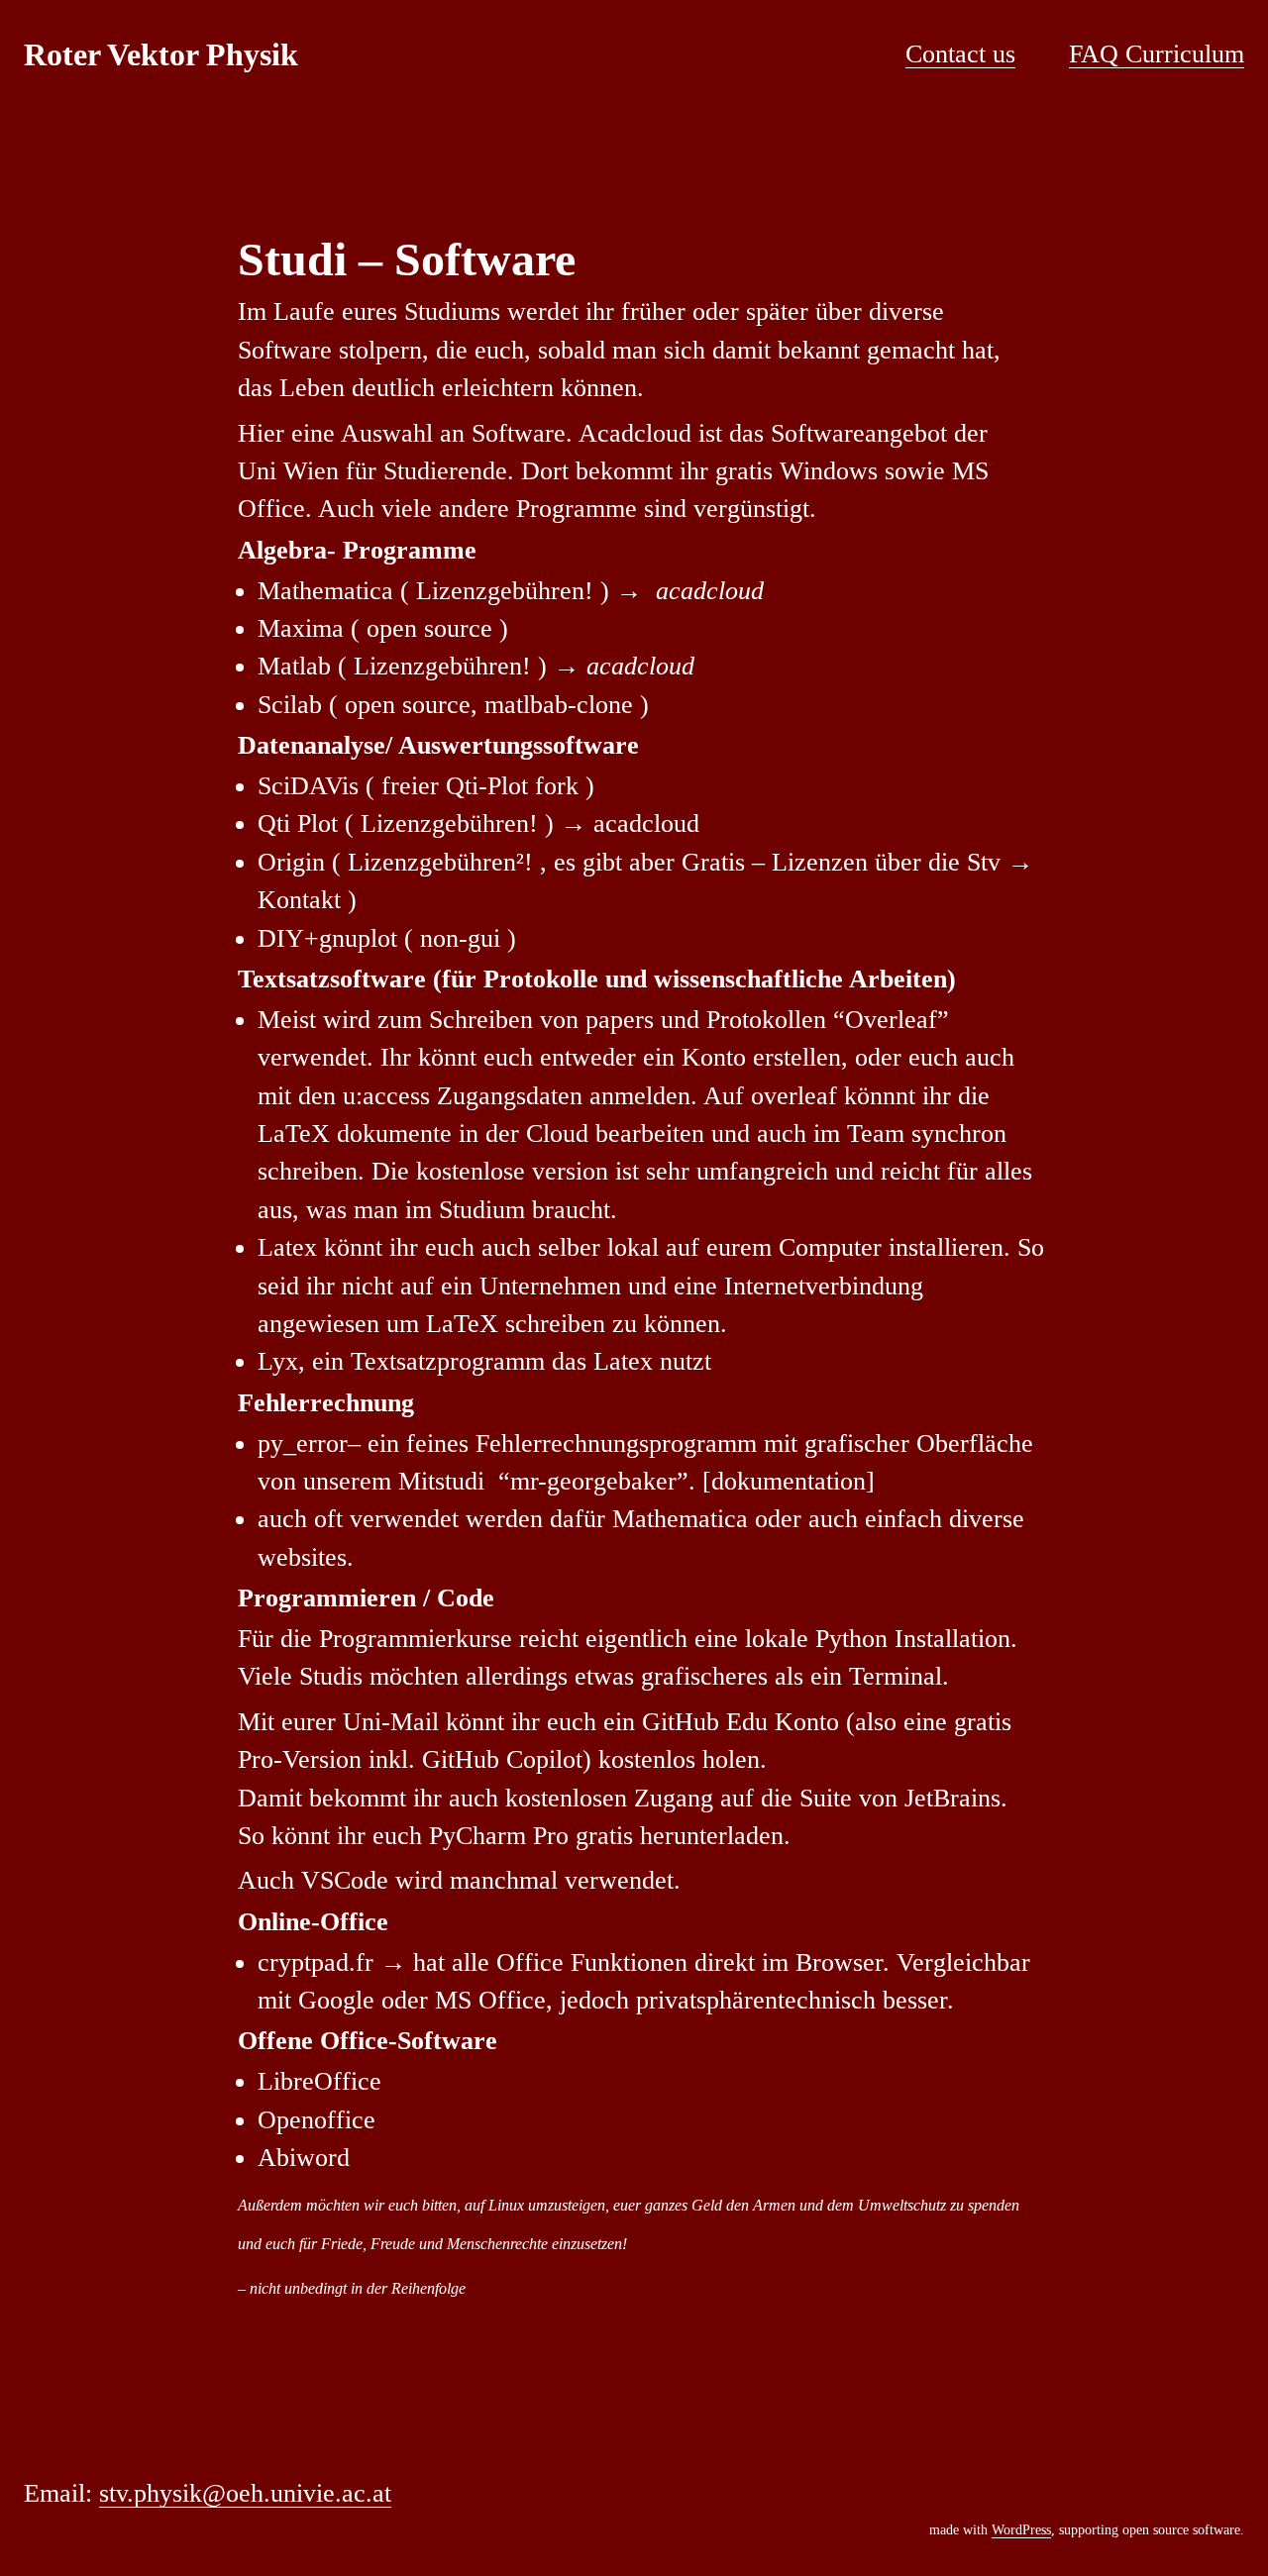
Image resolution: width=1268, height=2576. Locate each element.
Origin (291, 862)
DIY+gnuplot (327, 938)
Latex (287, 1247)
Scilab (290, 705)
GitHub (681, 1722)
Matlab (294, 666)
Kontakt (299, 900)
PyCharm (477, 1836)
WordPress (1021, 2530)
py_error (303, 1443)
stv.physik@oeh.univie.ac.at (245, 2493)
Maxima (301, 628)
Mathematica (325, 591)
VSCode (345, 1880)
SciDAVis (308, 786)
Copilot (544, 1759)
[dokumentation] (789, 1481)
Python (851, 1639)
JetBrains (949, 1798)
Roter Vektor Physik (161, 54)
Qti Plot (298, 824)
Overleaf (891, 1020)
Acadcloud (635, 433)
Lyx (278, 1361)
